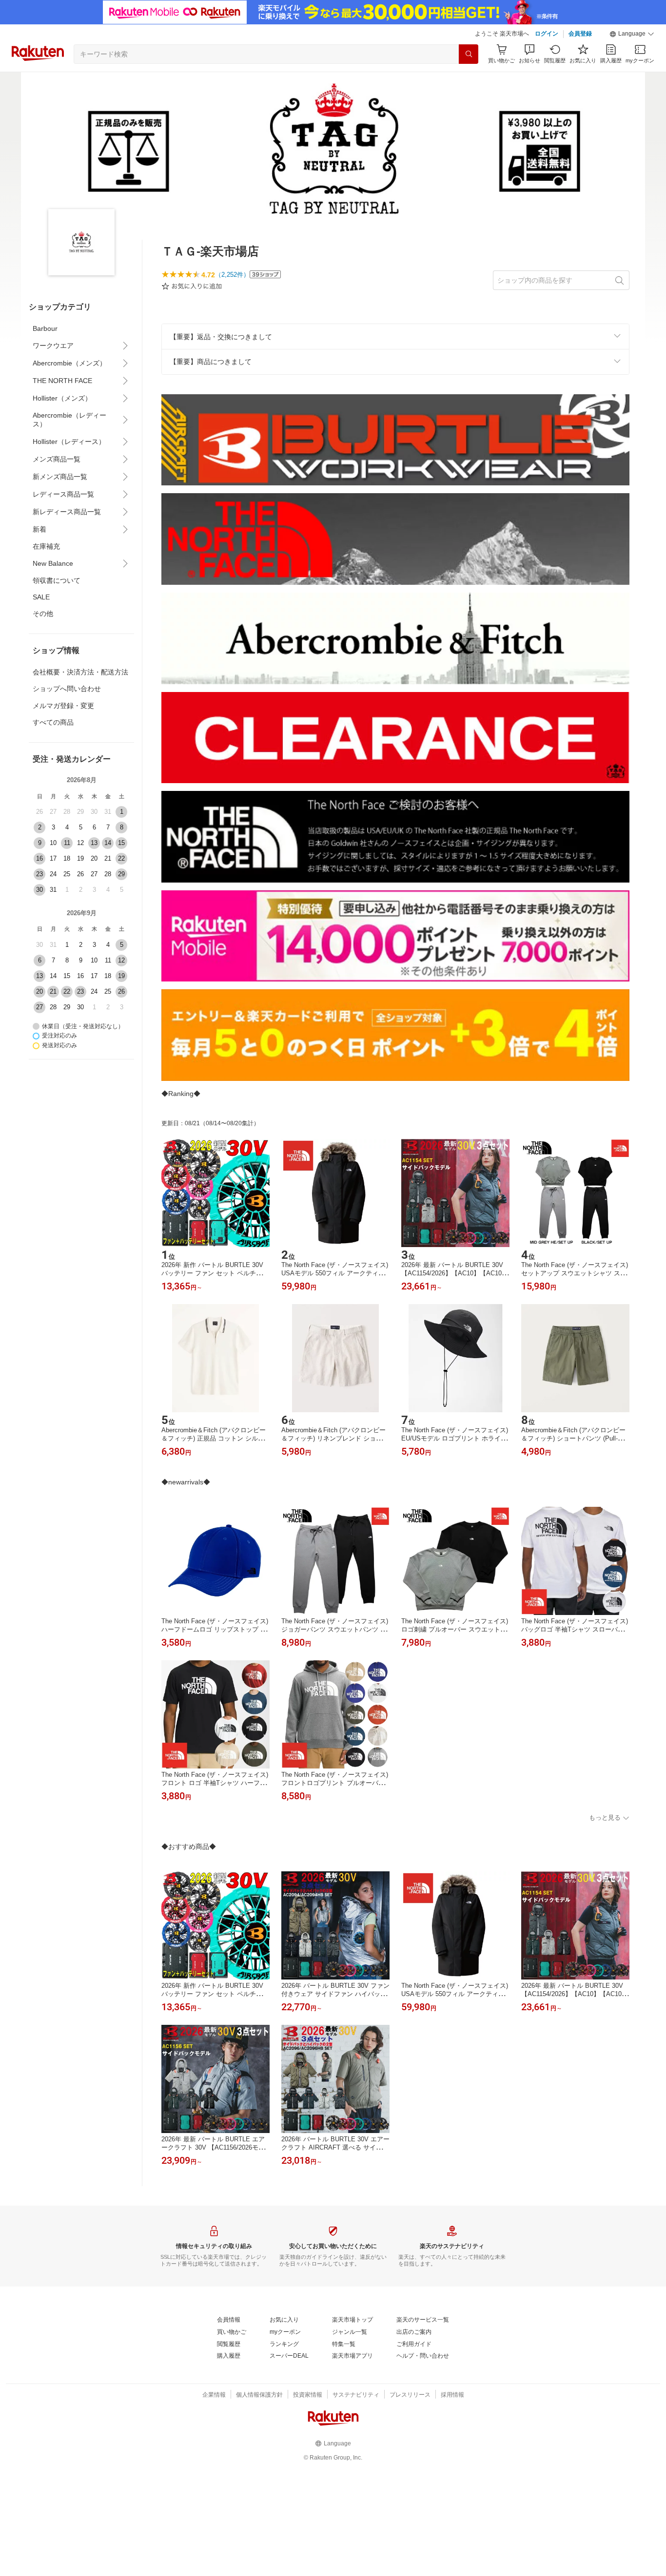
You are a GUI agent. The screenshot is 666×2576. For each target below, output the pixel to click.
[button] (632, 34)
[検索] (469, 54)
